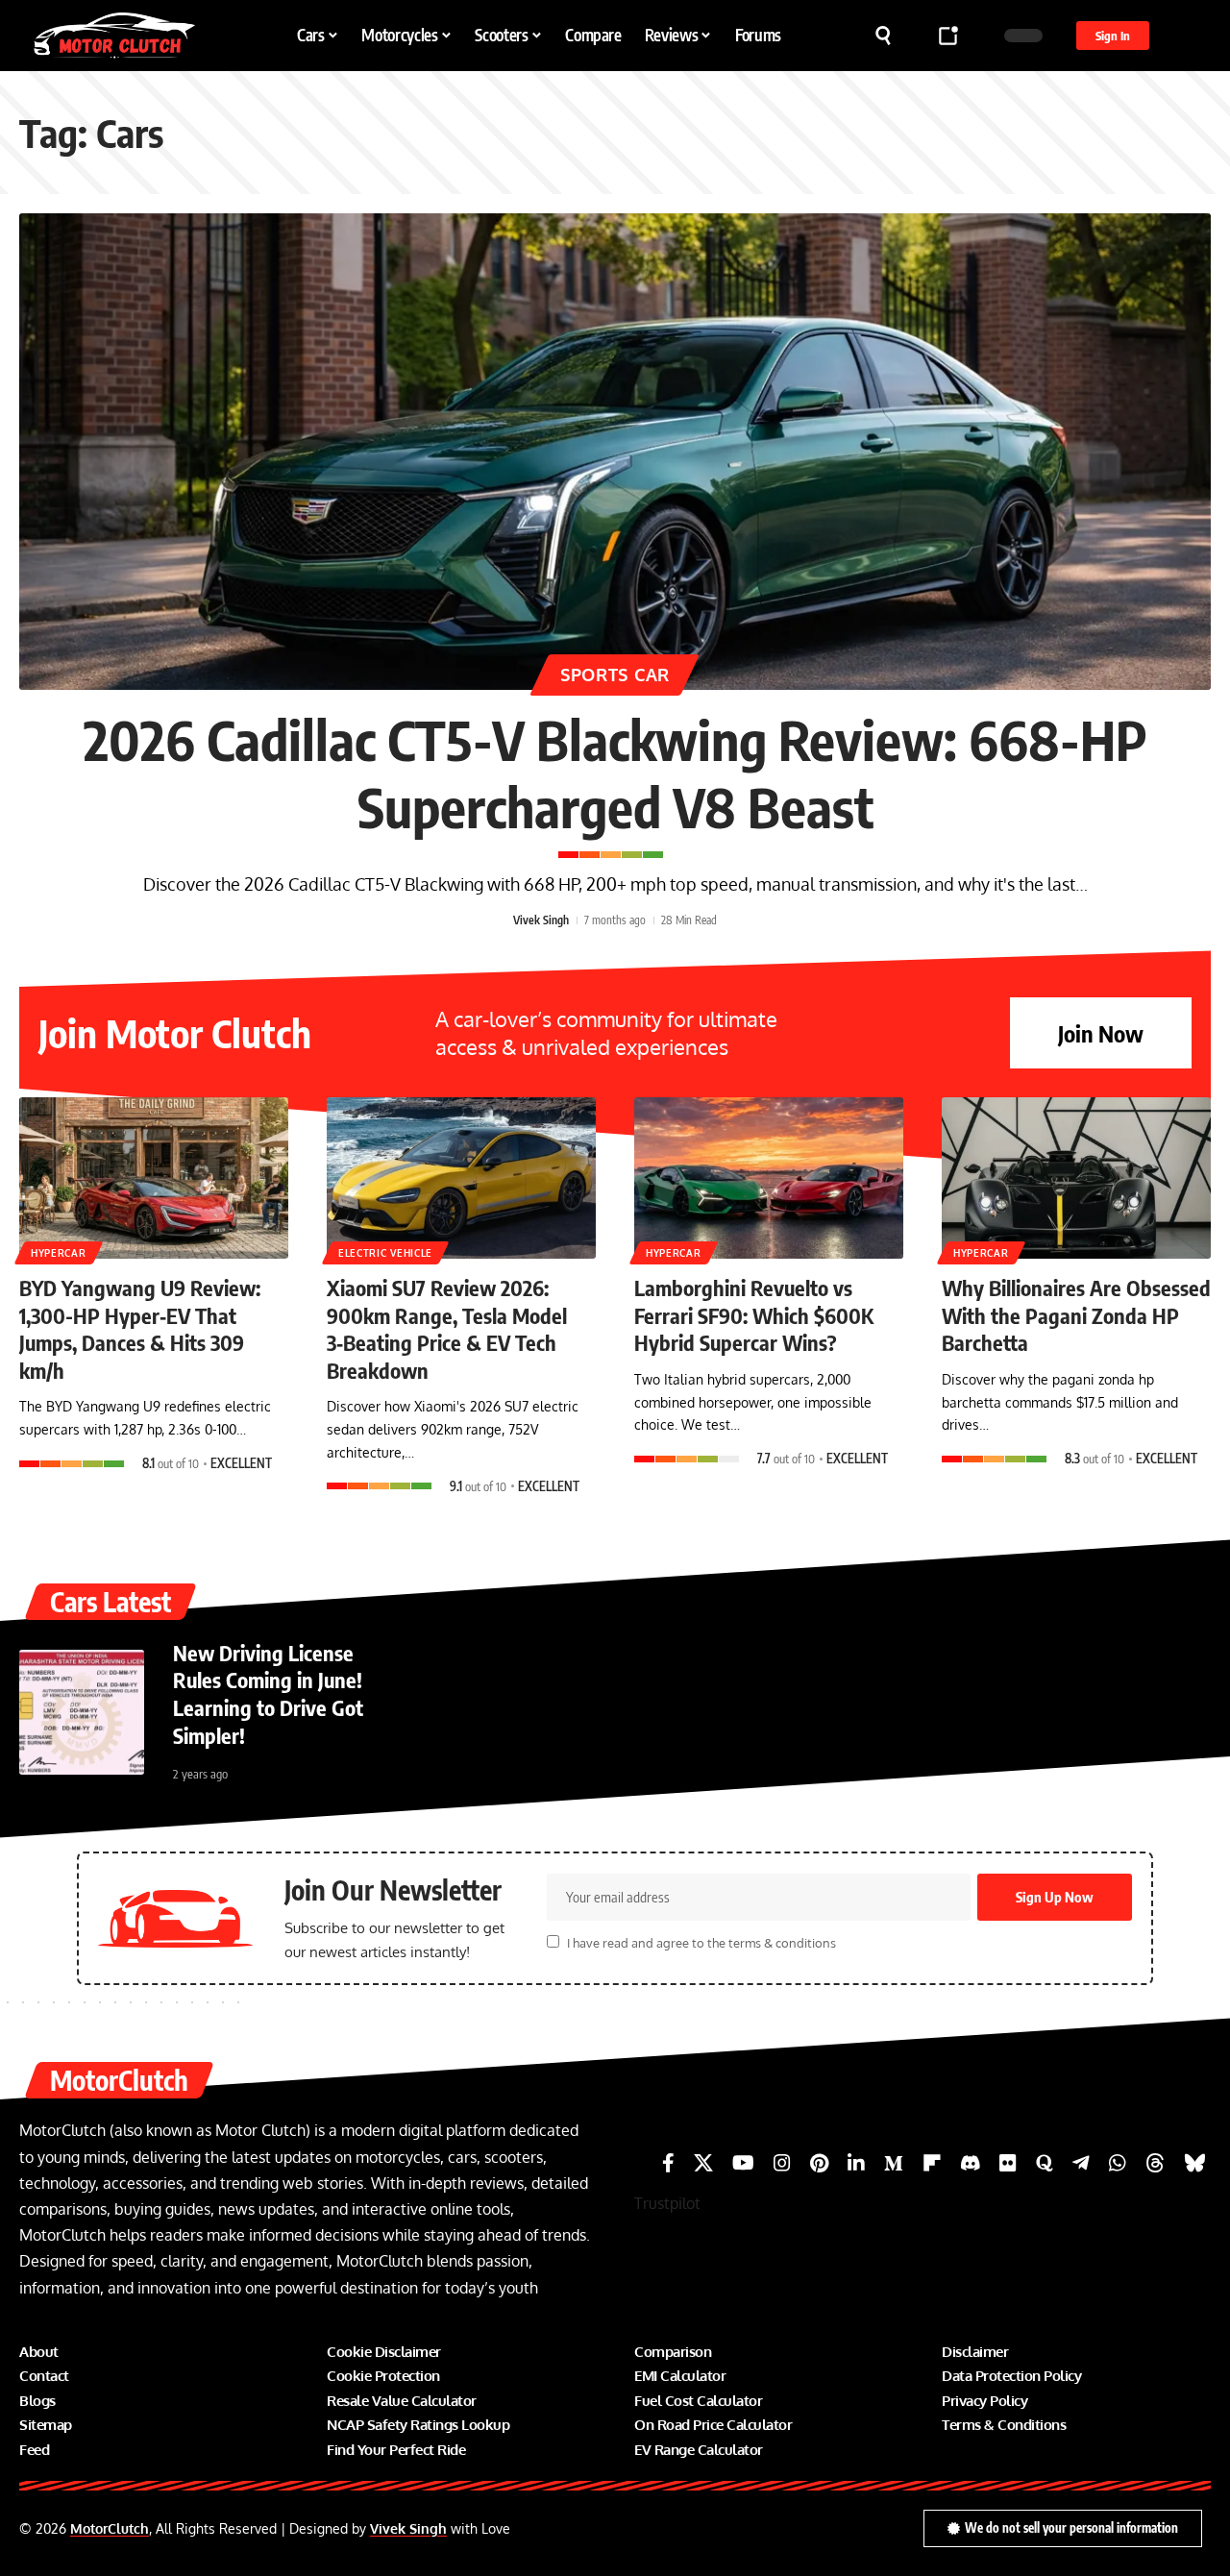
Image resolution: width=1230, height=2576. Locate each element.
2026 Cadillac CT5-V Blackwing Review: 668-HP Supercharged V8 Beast (615, 773)
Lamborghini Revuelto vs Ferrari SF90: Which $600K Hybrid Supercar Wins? (754, 1315)
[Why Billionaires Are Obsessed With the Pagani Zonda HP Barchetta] (1076, 1178)
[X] (703, 2163)
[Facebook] (668, 2163)
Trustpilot (667, 2203)
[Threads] (1155, 2163)
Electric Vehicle (385, 1253)
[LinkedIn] (856, 2163)
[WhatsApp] (1118, 2163)
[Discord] (971, 2163)
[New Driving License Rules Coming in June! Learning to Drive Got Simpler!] (82, 1712)
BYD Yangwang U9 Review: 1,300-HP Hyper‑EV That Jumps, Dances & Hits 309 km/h (140, 1329)
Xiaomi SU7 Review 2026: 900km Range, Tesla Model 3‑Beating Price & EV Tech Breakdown (447, 1329)
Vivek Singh (541, 920)
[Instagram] (782, 2163)
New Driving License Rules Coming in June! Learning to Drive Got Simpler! (268, 1694)
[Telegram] (1081, 2163)
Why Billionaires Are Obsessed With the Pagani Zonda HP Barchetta (1076, 1315)
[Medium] (894, 2163)
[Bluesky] (1195, 2163)
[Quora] (1045, 2163)
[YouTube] (743, 2163)
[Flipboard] (932, 2163)
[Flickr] (1008, 2163)
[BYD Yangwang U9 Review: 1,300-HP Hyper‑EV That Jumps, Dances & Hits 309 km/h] (154, 1178)
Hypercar (59, 1253)
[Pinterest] (819, 2163)
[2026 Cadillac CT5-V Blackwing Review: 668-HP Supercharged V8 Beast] (615, 452)
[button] (883, 36)
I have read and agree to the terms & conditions (701, 1943)
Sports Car (615, 675)
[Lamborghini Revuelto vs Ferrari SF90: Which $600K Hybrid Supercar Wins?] (769, 1178)
